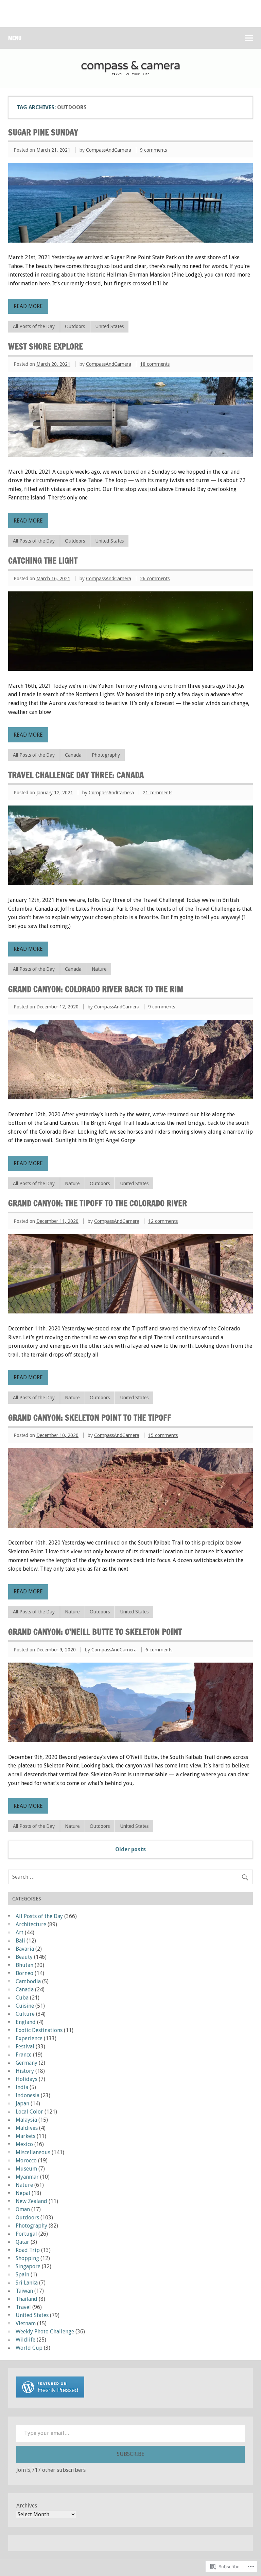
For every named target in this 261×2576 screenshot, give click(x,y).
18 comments (155, 364)
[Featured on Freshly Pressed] (50, 2396)
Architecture (31, 1924)
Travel (23, 2307)
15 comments (163, 1435)
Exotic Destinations (39, 2030)
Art (20, 1933)
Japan (22, 2104)
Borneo (24, 1973)
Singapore (28, 2266)
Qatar (22, 2242)
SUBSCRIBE (131, 2454)
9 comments (153, 150)
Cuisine (25, 2006)
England (26, 2022)
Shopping (27, 2258)
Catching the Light (43, 561)
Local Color (29, 2112)
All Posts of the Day (34, 326)
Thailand (27, 2299)
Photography (106, 755)
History (25, 2071)
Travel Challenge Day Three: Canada (76, 775)
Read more (28, 306)
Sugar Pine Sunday (43, 132)
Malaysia (26, 2120)
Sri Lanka (27, 2283)
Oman (23, 2209)
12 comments (163, 1221)
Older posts (130, 1849)
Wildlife (25, 2340)
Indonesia (28, 2095)
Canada (73, 755)
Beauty (24, 1957)
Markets (25, 2136)
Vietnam (26, 2323)
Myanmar (27, 2177)
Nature (99, 969)
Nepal (23, 2193)
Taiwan (24, 2291)
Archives (27, 2506)
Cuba (22, 1998)
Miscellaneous (33, 2152)
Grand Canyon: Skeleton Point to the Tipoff (90, 1418)
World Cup (29, 2348)
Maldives (27, 2128)
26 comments (155, 579)
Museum (26, 2169)
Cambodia (28, 1981)
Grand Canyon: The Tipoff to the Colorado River (98, 1203)
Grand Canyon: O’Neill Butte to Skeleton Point (95, 1632)
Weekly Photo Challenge (45, 2332)
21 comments (158, 793)
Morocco (26, 2161)
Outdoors (75, 326)
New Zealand (31, 2201)
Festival (25, 2047)
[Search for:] (130, 1877)
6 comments (159, 1650)
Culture (25, 2014)
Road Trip (28, 2250)
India (22, 2087)
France (24, 2055)
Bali (20, 1941)
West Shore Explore (46, 346)
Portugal (26, 2234)
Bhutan (24, 1965)
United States (109, 326)
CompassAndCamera (109, 150)
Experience (29, 2038)
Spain (22, 2275)
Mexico (24, 2144)
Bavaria (25, 1949)
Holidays (27, 2079)
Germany (27, 2063)
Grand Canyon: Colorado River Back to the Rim (96, 989)
